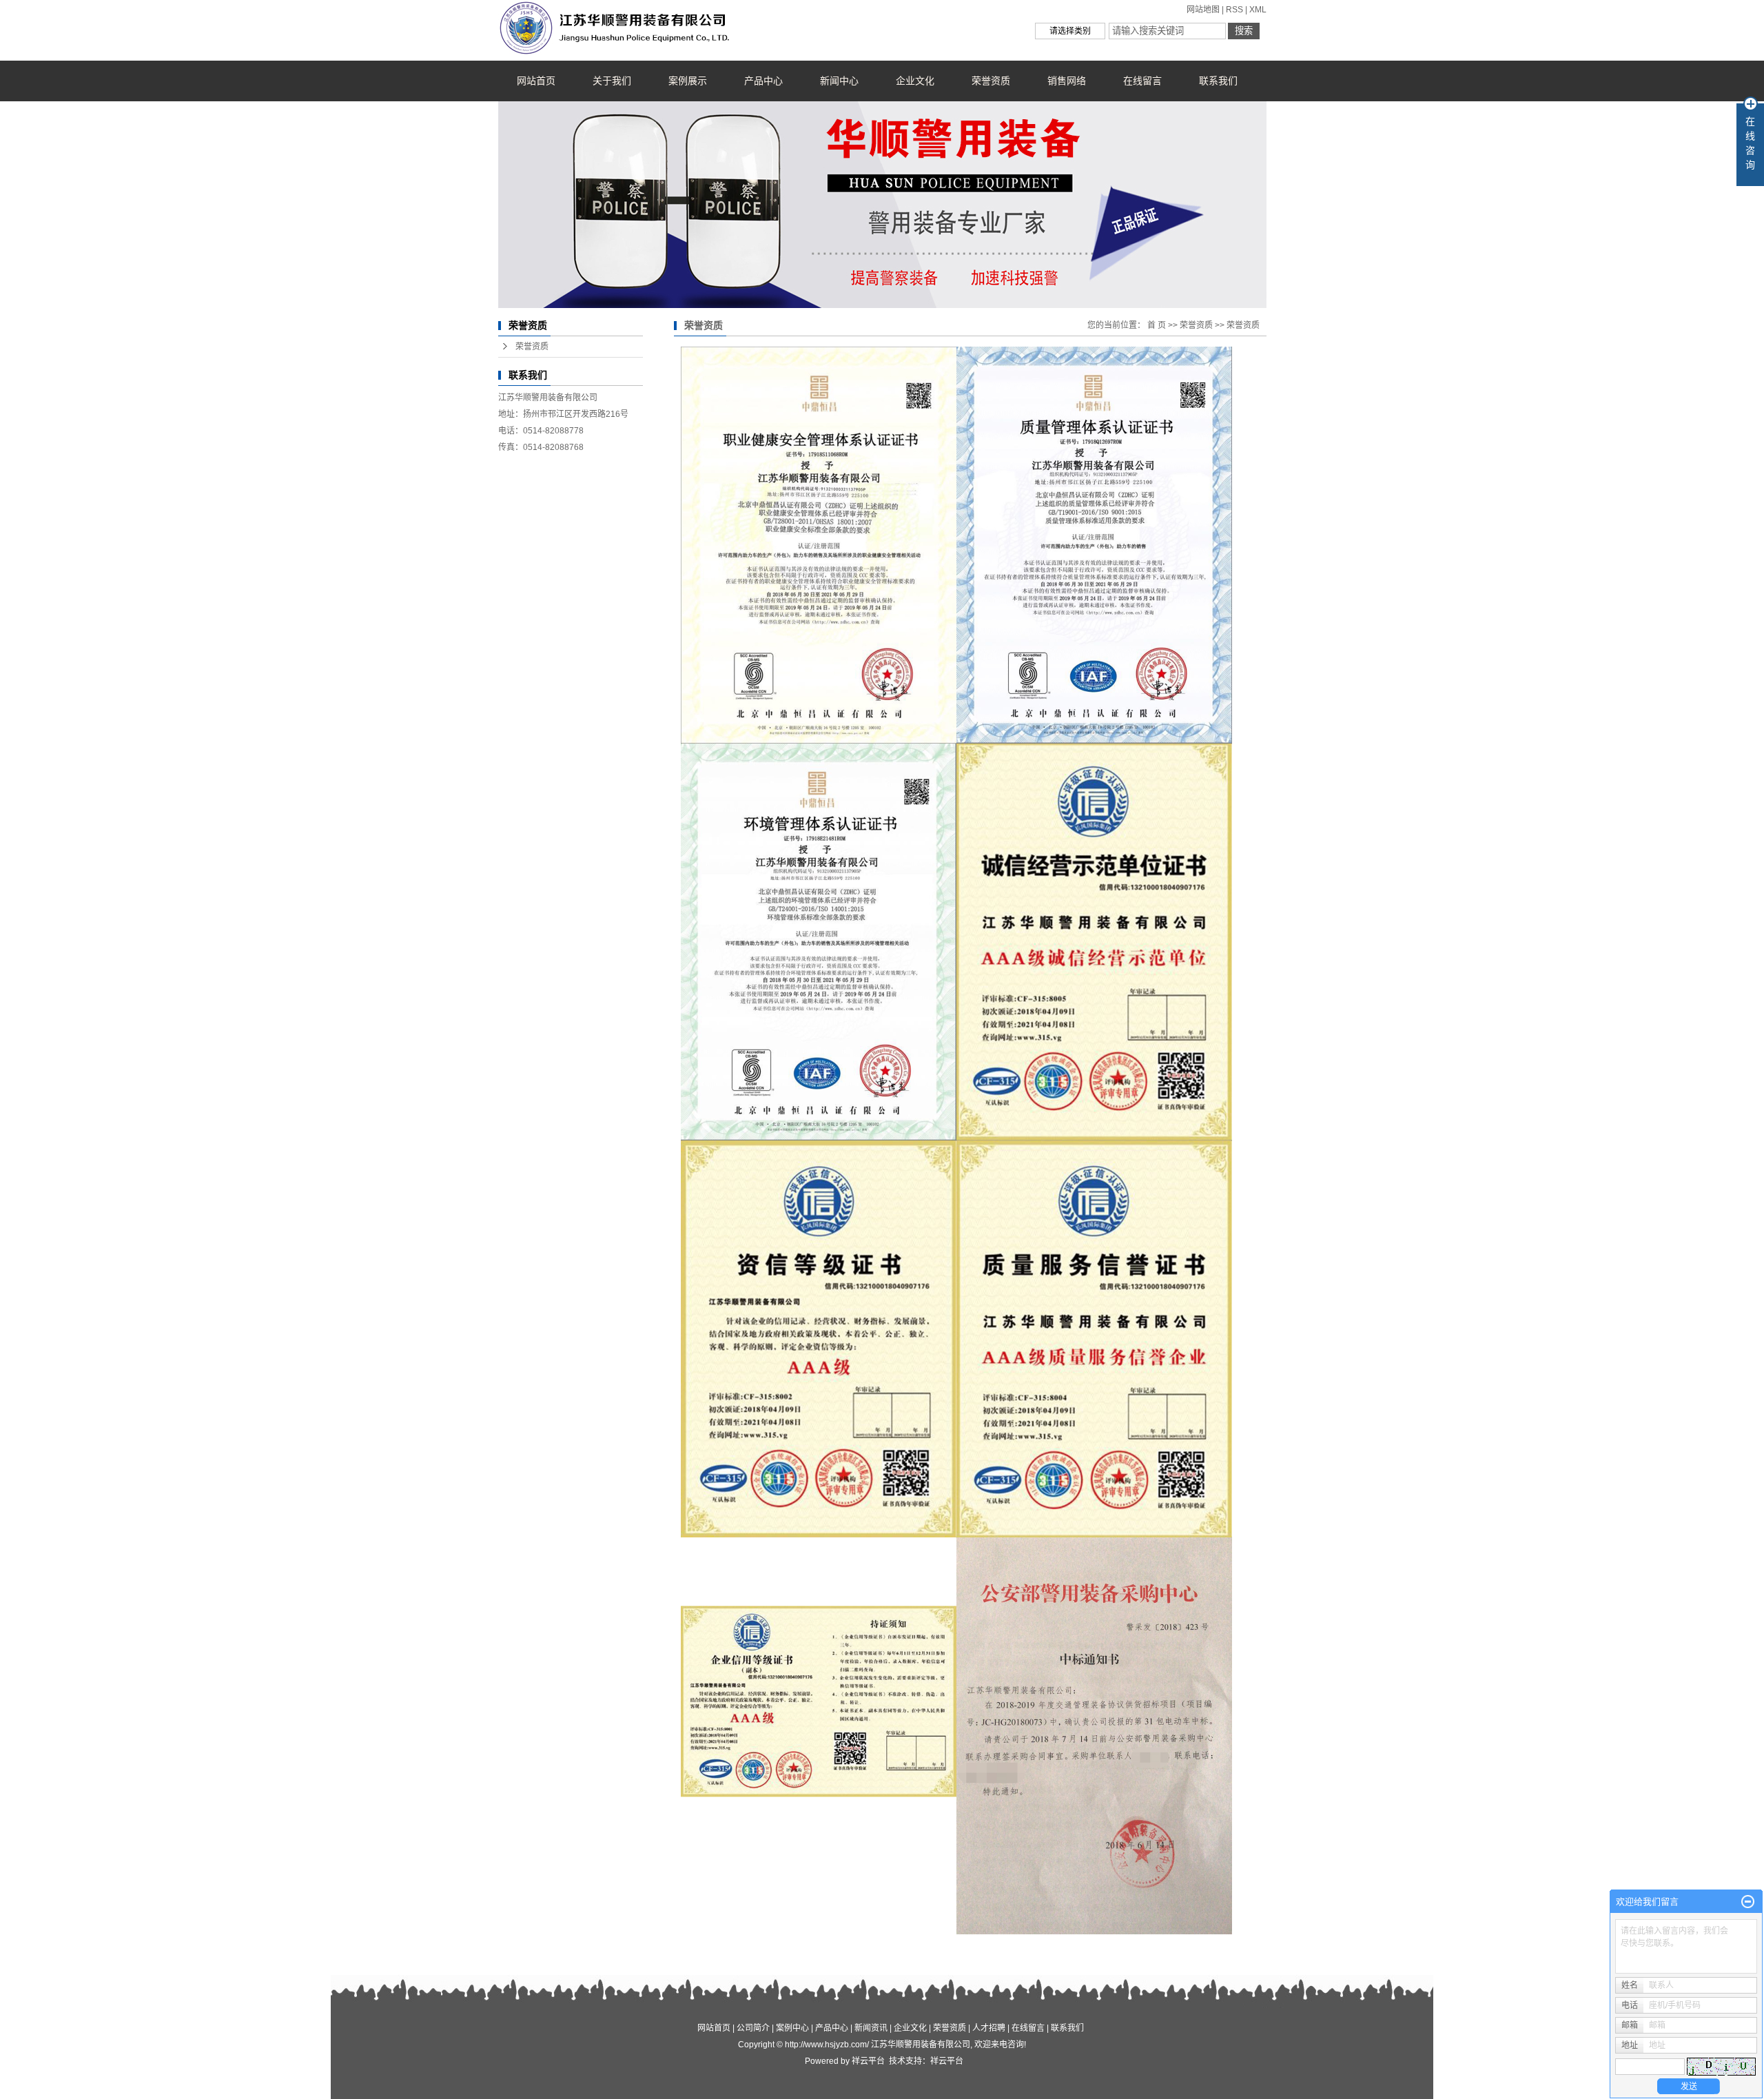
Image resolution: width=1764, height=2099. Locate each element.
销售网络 (1067, 81)
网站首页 (536, 81)
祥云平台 (868, 2061)
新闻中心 (839, 81)
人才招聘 (989, 2028)
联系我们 (1218, 81)
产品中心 (763, 81)
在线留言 (1142, 81)
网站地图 (1203, 10)
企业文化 (915, 81)
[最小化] (1748, 1902)
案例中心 (792, 2028)
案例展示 (688, 81)
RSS (1234, 10)
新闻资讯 (871, 2028)
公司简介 (753, 2028)
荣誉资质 (991, 81)
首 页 (1157, 325)
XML (1258, 10)
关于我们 (612, 81)
